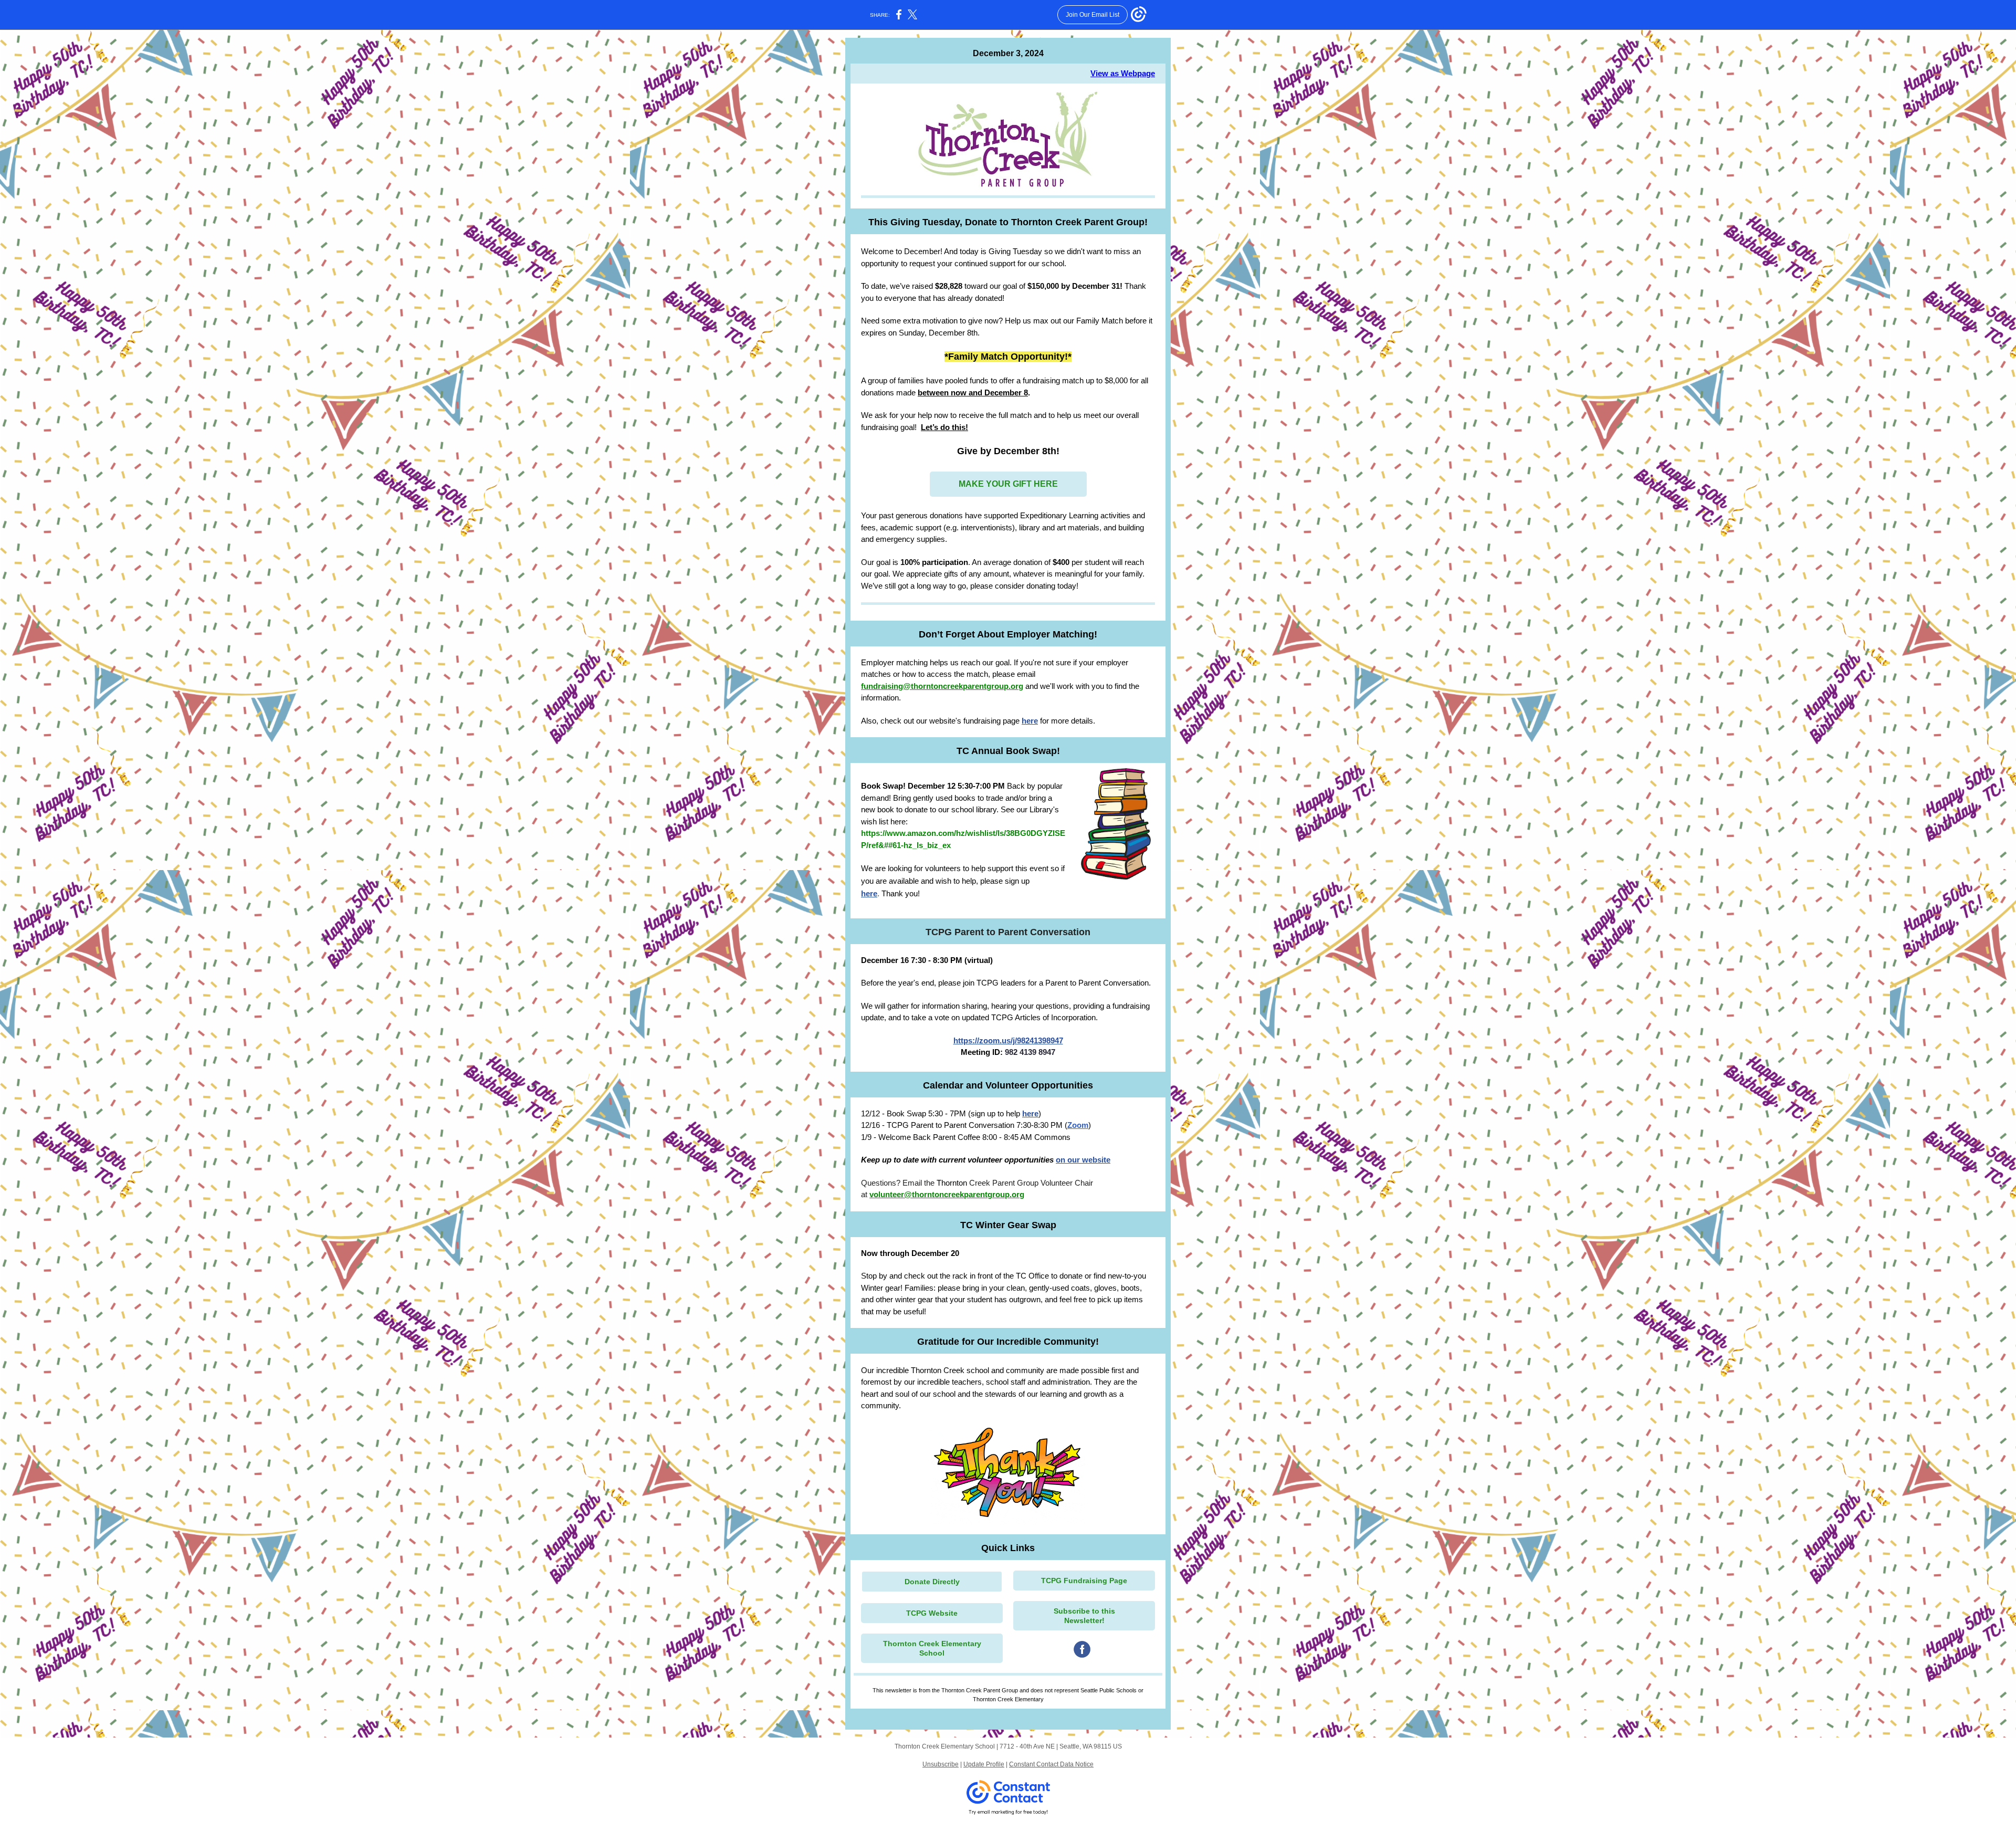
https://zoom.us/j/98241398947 (1008, 1040)
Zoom (1078, 1125)
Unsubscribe (941, 1764)
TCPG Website (932, 1613)
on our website (1083, 1160)
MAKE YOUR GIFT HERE (1008, 484)
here (1030, 721)
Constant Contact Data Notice (1051, 1764)
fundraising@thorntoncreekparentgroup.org (942, 686)
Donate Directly (932, 1582)
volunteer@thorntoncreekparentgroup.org (947, 1194)
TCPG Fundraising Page (1084, 1581)
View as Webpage (1123, 73)
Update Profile (984, 1764)
